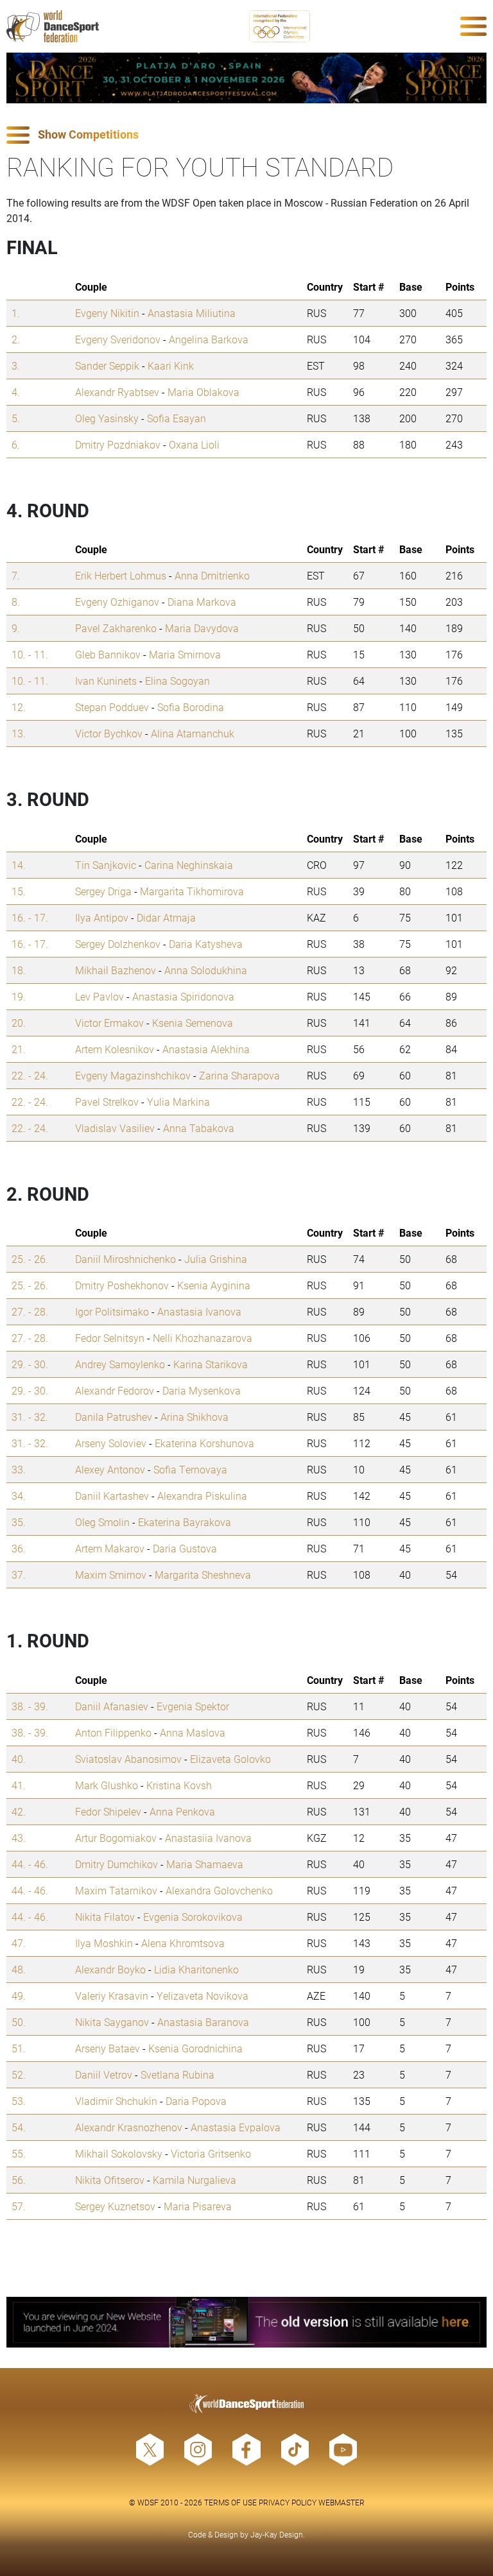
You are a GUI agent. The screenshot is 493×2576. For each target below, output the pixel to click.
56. (19, 2180)
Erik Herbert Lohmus (121, 575)
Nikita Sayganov (112, 2022)
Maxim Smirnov (111, 1575)
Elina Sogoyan (177, 681)
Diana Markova (202, 602)
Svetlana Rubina (177, 2074)
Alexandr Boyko (110, 1969)
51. (19, 2048)
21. (19, 1049)
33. (19, 1469)
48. (19, 1969)
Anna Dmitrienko (212, 575)
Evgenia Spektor (193, 1706)
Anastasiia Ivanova (208, 1838)
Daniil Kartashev (112, 1496)
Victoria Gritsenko (211, 2153)
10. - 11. (30, 654)
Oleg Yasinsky (107, 418)
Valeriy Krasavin (112, 1996)
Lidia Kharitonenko (196, 1969)
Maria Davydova (202, 628)
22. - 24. (30, 1075)
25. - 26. (30, 1259)
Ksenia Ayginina (214, 1285)
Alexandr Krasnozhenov (129, 2127)
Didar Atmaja (166, 917)
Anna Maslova (193, 1732)
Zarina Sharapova (239, 1075)
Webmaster (342, 2502)
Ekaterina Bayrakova (185, 1522)
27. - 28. (30, 1311)
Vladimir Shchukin (116, 2101)
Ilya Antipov (102, 917)
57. (19, 2206)
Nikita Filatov (105, 1917)
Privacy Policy (288, 2502)
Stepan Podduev (112, 707)
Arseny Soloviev (111, 1443)
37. (19, 1575)
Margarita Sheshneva (203, 1575)
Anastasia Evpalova (236, 2127)
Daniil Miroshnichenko (125, 1259)
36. (19, 1548)
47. (19, 1943)
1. (16, 313)
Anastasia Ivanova (199, 1311)
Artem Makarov (110, 1548)
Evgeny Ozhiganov (117, 602)
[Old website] (246, 2322)
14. (19, 865)
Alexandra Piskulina (202, 1496)
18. (19, 970)
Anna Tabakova (199, 1128)
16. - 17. (30, 917)
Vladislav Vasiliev (115, 1128)
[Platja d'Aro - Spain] (246, 78)
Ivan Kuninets (106, 681)
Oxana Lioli (194, 444)
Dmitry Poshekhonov (122, 1285)
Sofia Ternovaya (190, 1469)
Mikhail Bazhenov (116, 970)
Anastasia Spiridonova (183, 996)
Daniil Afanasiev (112, 1706)
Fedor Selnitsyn (110, 1338)
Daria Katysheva (206, 944)
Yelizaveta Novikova (203, 1996)
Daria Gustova (185, 1548)
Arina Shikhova (195, 1417)
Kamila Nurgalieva (195, 2180)
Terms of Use (230, 2502)
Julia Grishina (216, 1259)
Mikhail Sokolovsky (119, 2153)
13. (19, 733)
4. (16, 392)
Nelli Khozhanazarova (203, 1338)
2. (16, 339)
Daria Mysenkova (202, 1390)
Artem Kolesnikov (115, 1049)
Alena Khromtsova (183, 1943)
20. (19, 1023)
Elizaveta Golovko (230, 1759)
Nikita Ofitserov (110, 2180)
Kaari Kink (171, 365)
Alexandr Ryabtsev (117, 392)
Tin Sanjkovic (106, 865)
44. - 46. (30, 1864)
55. (19, 2153)
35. (19, 1522)
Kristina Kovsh (179, 1785)
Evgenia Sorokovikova (193, 1917)
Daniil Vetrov (104, 2074)
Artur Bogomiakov (116, 1838)
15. (19, 891)
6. (16, 444)
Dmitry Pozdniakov (118, 444)
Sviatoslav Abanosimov (128, 1759)
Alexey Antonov (110, 1469)
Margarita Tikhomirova (192, 891)
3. (16, 365)
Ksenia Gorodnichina (195, 2048)
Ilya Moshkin (104, 1943)
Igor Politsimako (112, 1311)
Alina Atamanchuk (193, 733)
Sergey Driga (103, 891)
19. (19, 996)
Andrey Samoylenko (120, 1364)
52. (19, 2074)
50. (19, 2022)
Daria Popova (196, 2101)
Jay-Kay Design (277, 2534)
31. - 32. (30, 1417)
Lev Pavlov (99, 996)
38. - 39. (30, 1706)
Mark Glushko (107, 1785)
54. (19, 2127)
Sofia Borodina (191, 707)
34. (19, 1496)
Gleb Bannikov (108, 654)
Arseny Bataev (108, 2048)
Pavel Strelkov (107, 1102)
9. (16, 628)
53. (19, 2101)
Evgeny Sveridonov (118, 339)
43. (19, 1838)
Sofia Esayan (177, 418)
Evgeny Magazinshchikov (133, 1075)
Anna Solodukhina (206, 970)
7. (16, 575)
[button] (246, 135)
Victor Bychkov (109, 733)
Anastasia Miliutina (192, 313)
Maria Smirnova (185, 654)
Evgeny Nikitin (107, 313)
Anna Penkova (182, 1811)
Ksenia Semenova (193, 1023)
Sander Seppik (107, 365)
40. (19, 1759)
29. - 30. (30, 1364)
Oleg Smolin (102, 1522)
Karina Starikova (211, 1364)
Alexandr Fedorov (115, 1390)
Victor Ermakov (109, 1023)
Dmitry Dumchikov (117, 1864)
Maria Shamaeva (205, 1864)
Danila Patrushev (114, 1417)
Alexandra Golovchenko (219, 1890)
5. (16, 418)
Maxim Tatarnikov (116, 1890)
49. (19, 1996)
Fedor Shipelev (108, 1811)
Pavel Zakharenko (116, 628)
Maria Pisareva (198, 2206)
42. (19, 1811)
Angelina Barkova (209, 339)
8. (16, 602)
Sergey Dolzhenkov (118, 944)
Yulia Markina (178, 1102)
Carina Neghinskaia (189, 865)
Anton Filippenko (113, 1732)
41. (19, 1785)
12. (19, 707)
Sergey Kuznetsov (115, 2206)
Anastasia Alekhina (206, 1049)
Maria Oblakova (203, 392)
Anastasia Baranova (203, 2022)
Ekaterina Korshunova (204, 1443)
